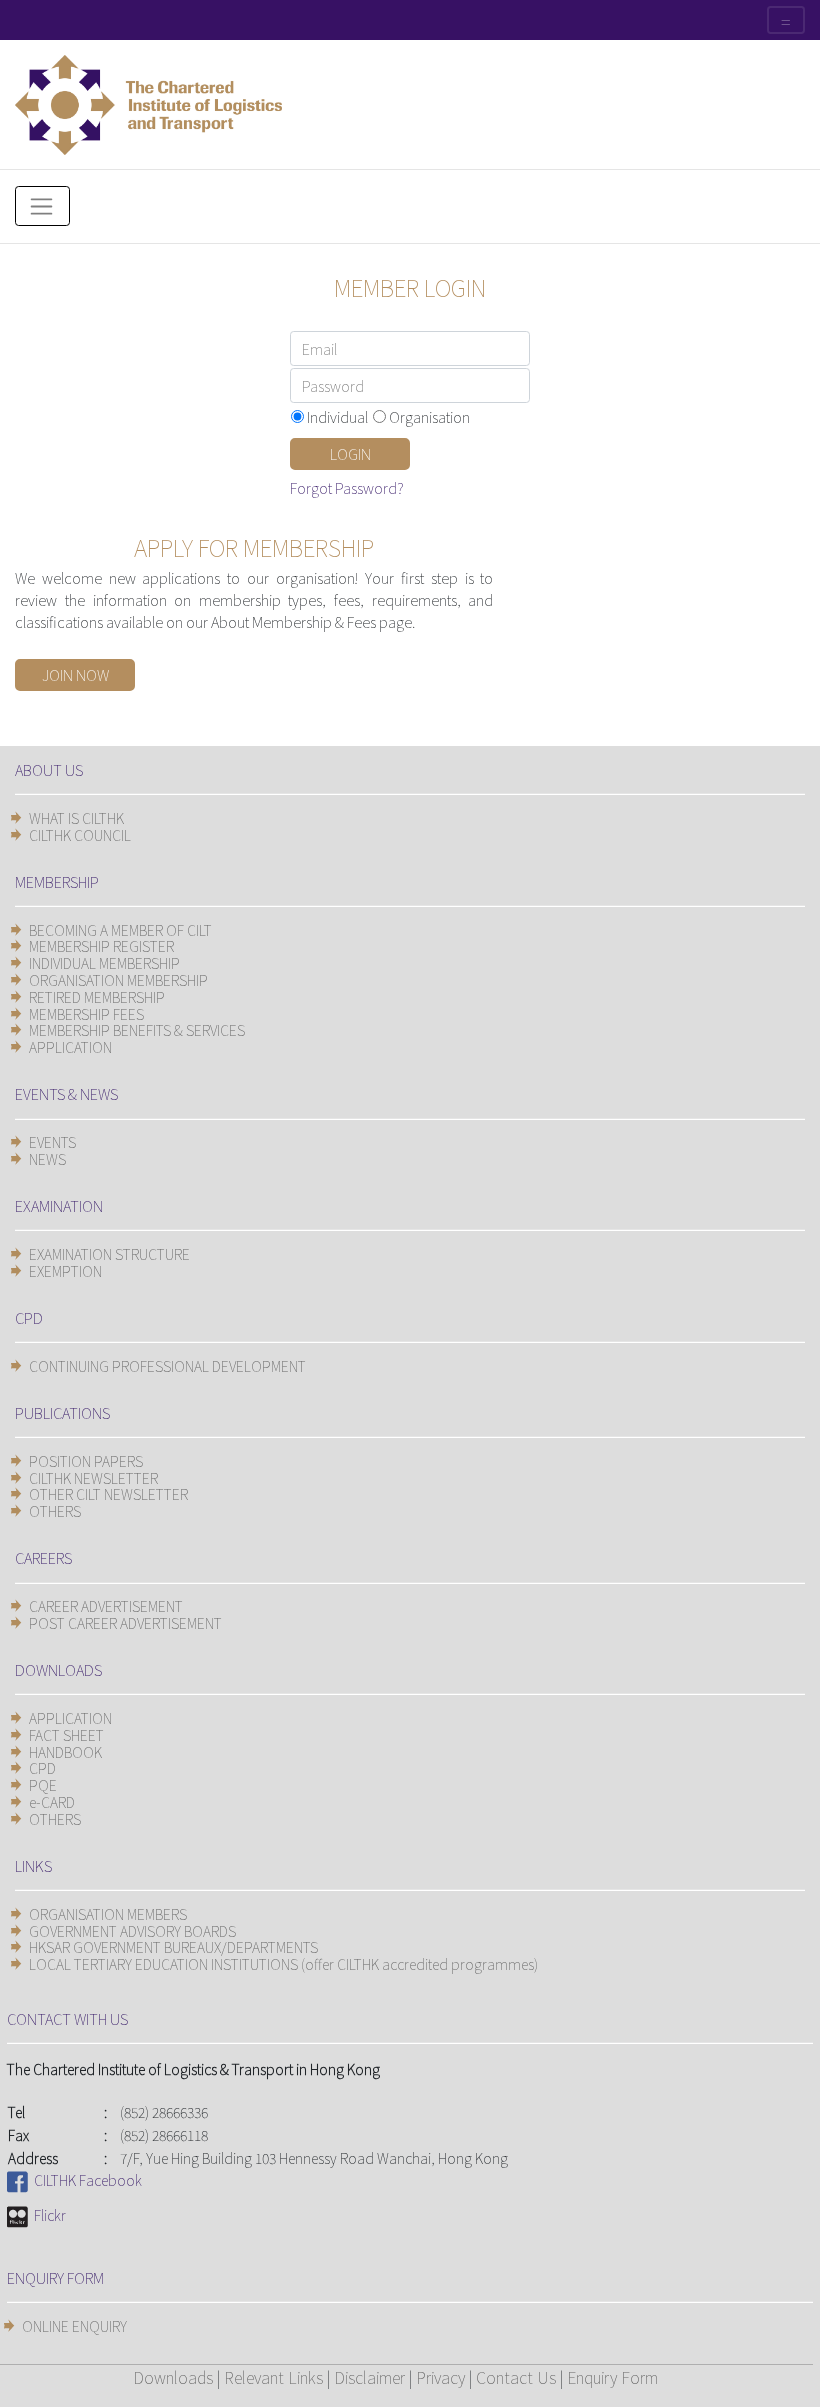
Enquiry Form (612, 2377)
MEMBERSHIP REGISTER (101, 946)
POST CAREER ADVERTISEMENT (125, 1623)
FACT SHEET (66, 1735)
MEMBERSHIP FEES (86, 1014)
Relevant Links (273, 2377)
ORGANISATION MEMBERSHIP (118, 980)
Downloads (173, 2377)
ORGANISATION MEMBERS (108, 1914)
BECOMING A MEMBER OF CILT (120, 930)
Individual (337, 416)
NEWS (47, 1159)
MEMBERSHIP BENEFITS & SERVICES (137, 1030)
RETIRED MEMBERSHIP (97, 997)
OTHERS (55, 1511)
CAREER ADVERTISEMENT (106, 1606)
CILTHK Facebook (85, 2180)
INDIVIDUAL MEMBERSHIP (104, 963)
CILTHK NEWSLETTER (93, 1478)
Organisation (429, 416)
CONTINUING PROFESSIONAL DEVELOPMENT (167, 1366)
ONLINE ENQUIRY (74, 2326)
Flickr (47, 2215)
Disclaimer (369, 2377)
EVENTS (52, 1142)
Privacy (440, 2377)
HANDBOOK (65, 1752)
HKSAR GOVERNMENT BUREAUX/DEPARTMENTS (173, 1947)
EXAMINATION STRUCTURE (109, 1254)
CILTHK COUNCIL (80, 835)
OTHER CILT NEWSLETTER (108, 1494)
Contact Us (516, 2377)
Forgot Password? (347, 487)
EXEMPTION (65, 1271)
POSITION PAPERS (86, 1461)
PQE (43, 1785)
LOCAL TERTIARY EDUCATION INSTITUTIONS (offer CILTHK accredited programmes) (283, 1964)
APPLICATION (70, 1047)
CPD (42, 1768)
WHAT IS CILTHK (76, 818)
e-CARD (52, 1802)
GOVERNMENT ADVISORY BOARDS (132, 1931)
